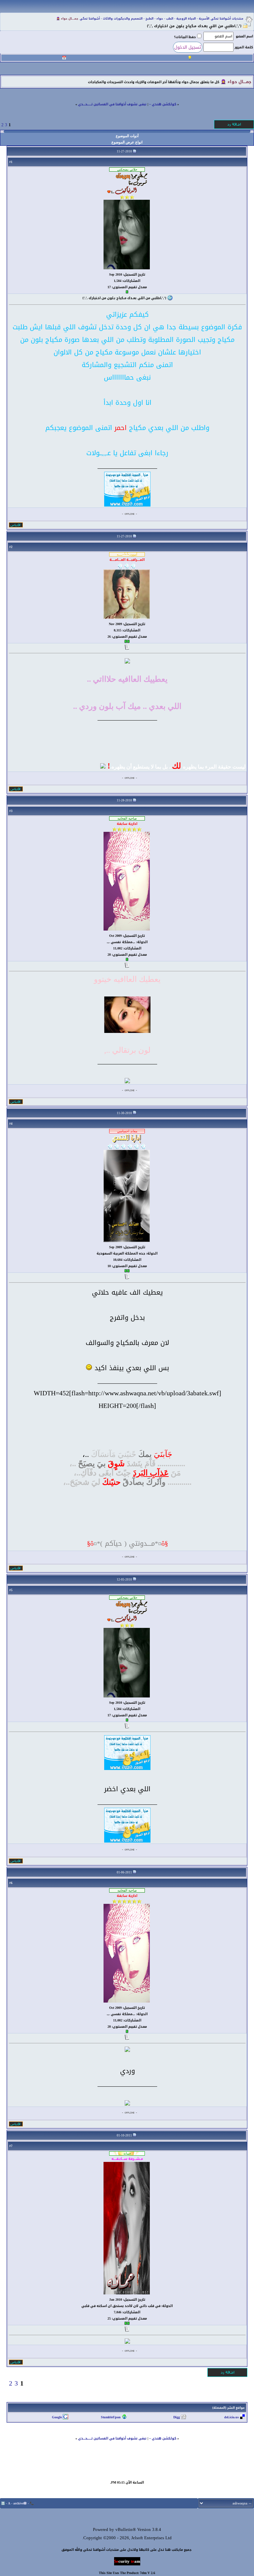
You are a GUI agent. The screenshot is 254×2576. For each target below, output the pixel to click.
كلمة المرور (244, 47)
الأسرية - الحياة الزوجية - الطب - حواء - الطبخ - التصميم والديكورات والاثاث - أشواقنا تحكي (145, 19)
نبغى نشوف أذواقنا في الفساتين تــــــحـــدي (112, 104)
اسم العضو (244, 36)
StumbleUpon (111, 2417)
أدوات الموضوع (127, 136)
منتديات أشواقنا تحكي (227, 19)
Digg (177, 2417)
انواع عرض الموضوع (127, 142)
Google (57, 2417)
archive (18, 2503)
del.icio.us (232, 2417)
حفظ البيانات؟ (185, 37)
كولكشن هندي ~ (163, 104)
